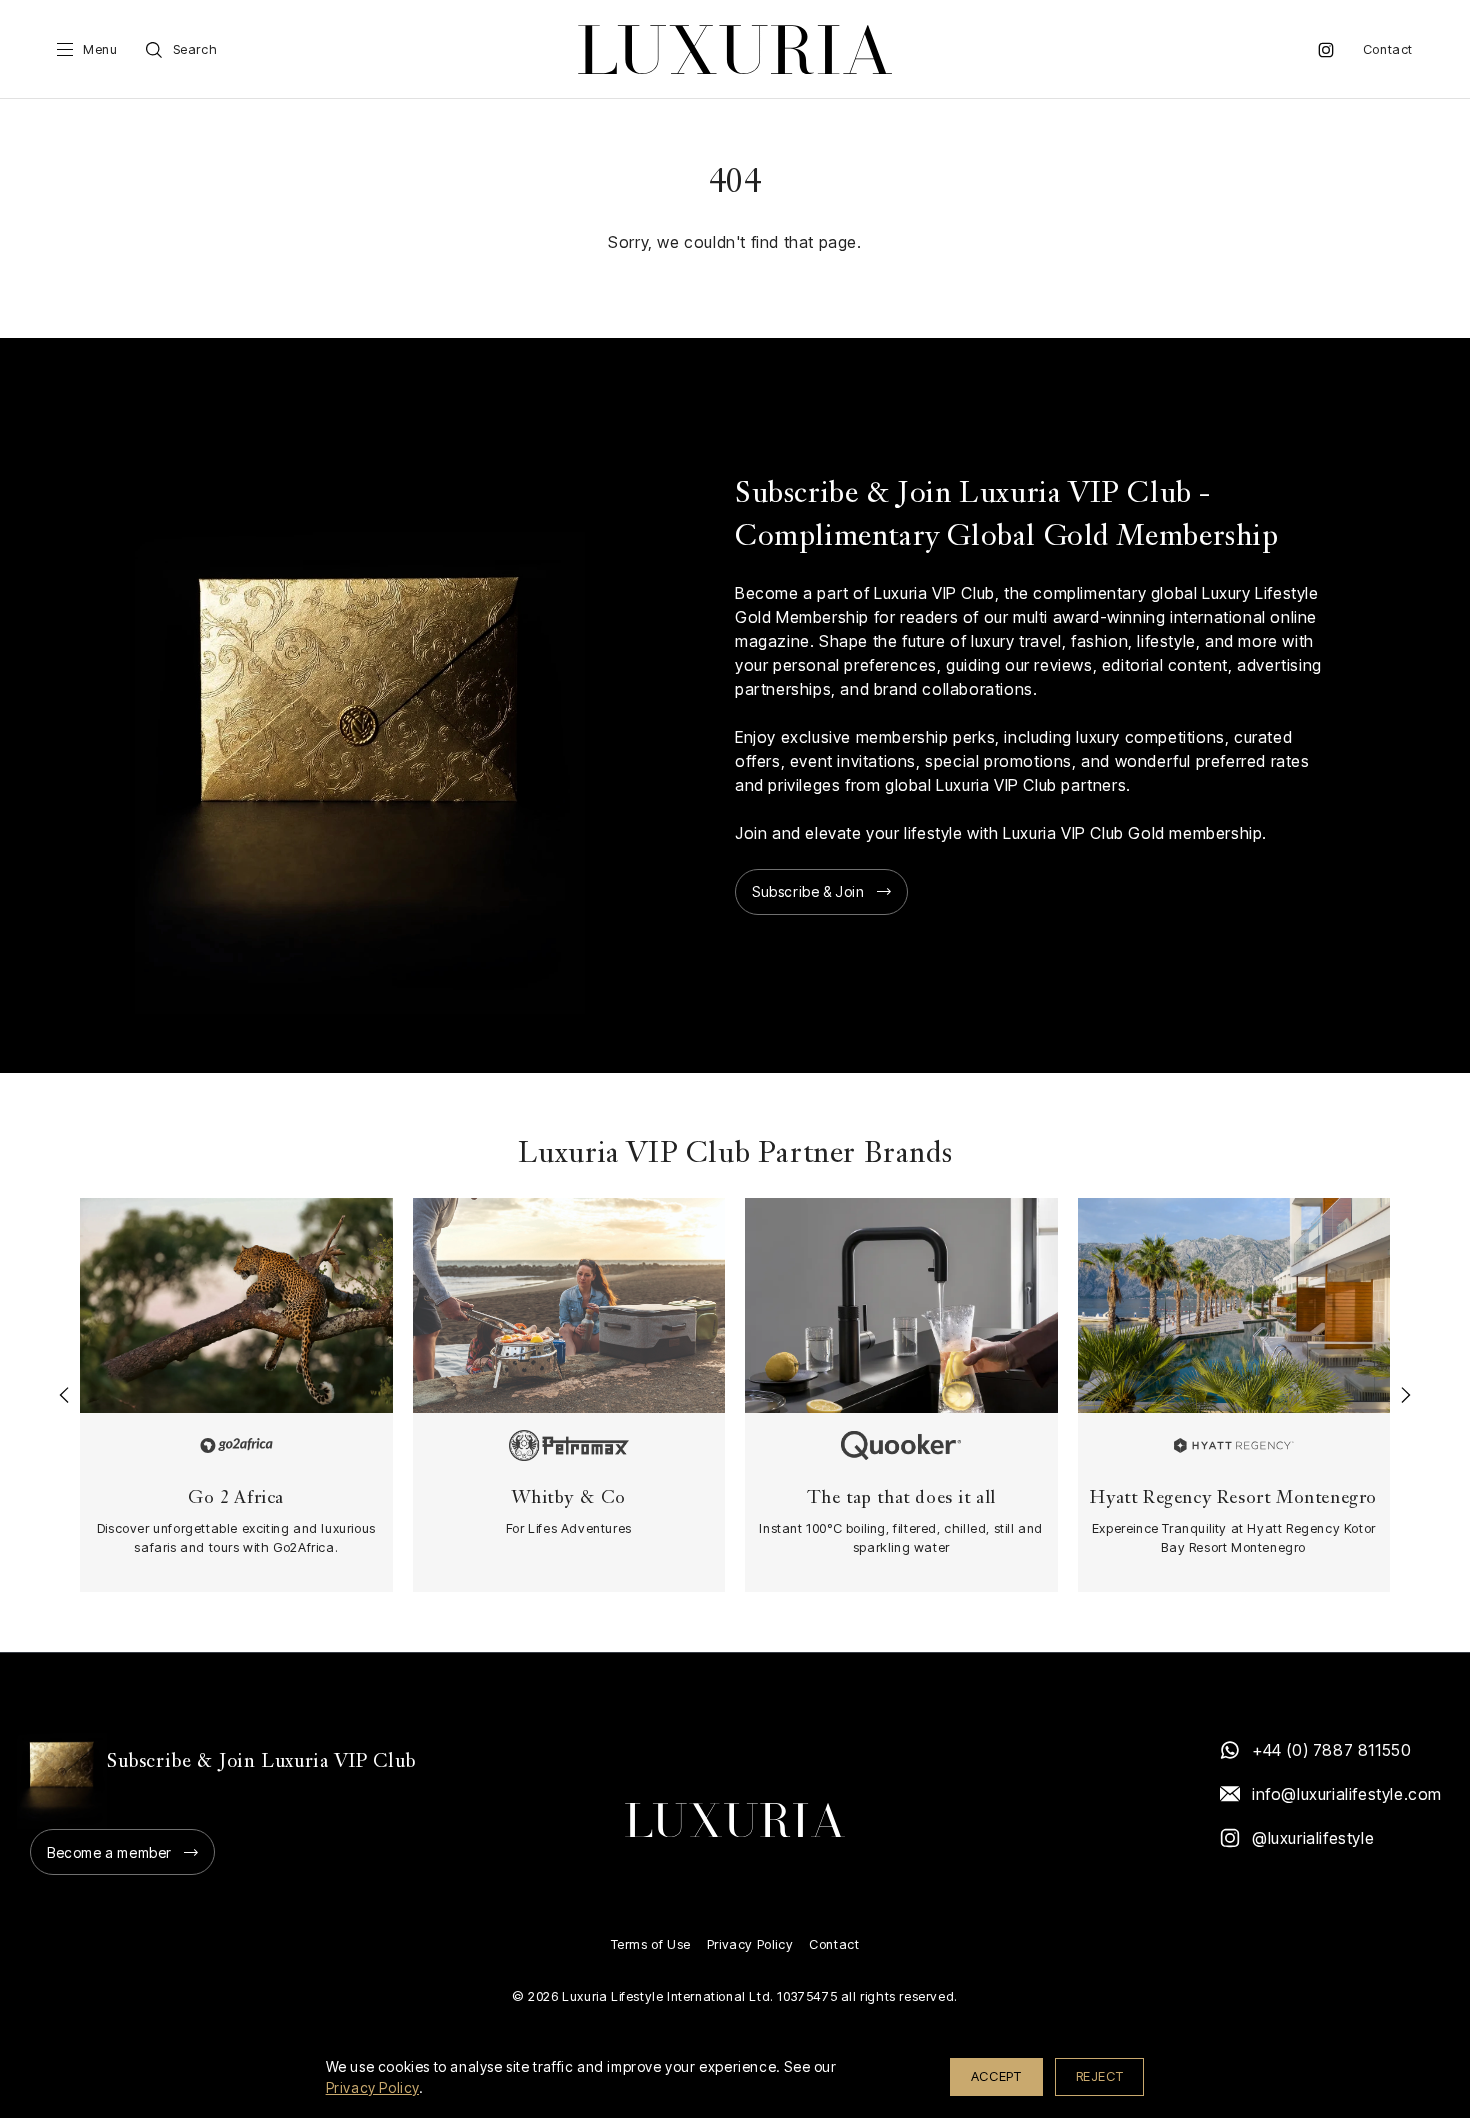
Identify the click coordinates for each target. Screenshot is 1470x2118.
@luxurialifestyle (1313, 1838)
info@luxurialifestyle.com (1346, 1794)
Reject (1100, 2076)
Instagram (1326, 50)
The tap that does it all (901, 1498)
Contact (1388, 49)
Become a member (109, 1852)
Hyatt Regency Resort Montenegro (1233, 1498)
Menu (100, 49)
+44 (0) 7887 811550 (1331, 1750)
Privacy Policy (750, 1944)
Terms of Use (651, 1944)
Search (195, 49)
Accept (996, 2076)
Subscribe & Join (808, 891)
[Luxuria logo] (735, 49)
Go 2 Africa (236, 1498)
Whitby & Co (568, 1498)
